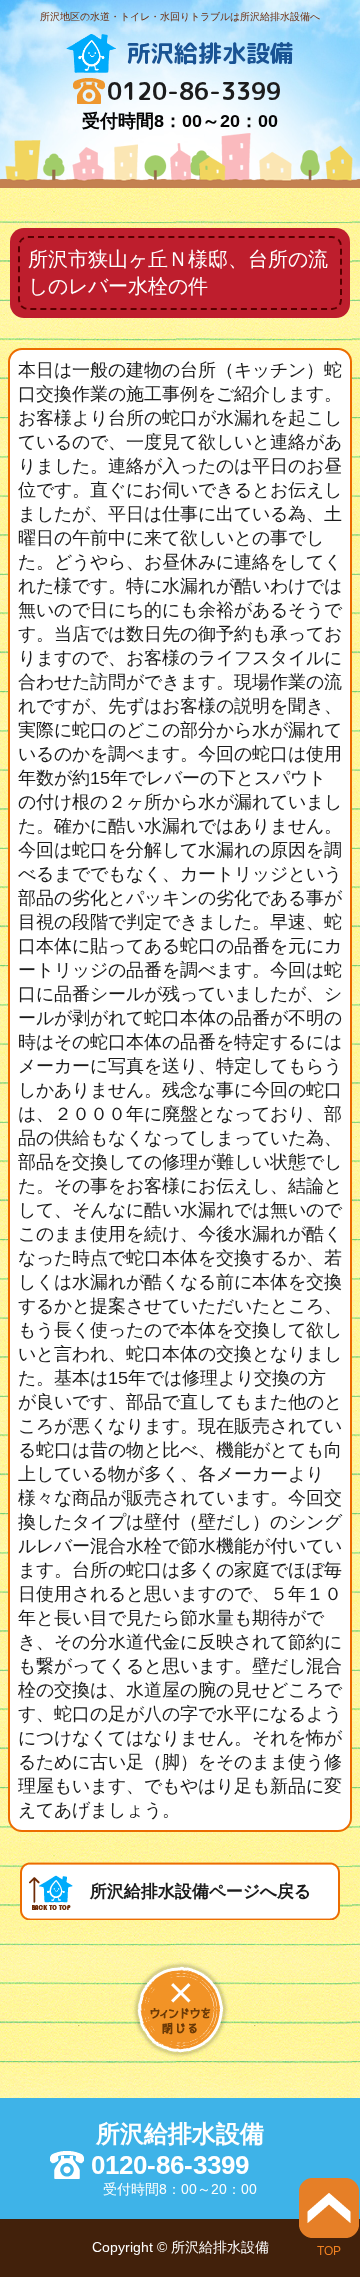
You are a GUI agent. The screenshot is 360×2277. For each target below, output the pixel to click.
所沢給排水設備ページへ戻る (200, 1891)
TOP (329, 2250)
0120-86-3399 (194, 91)
